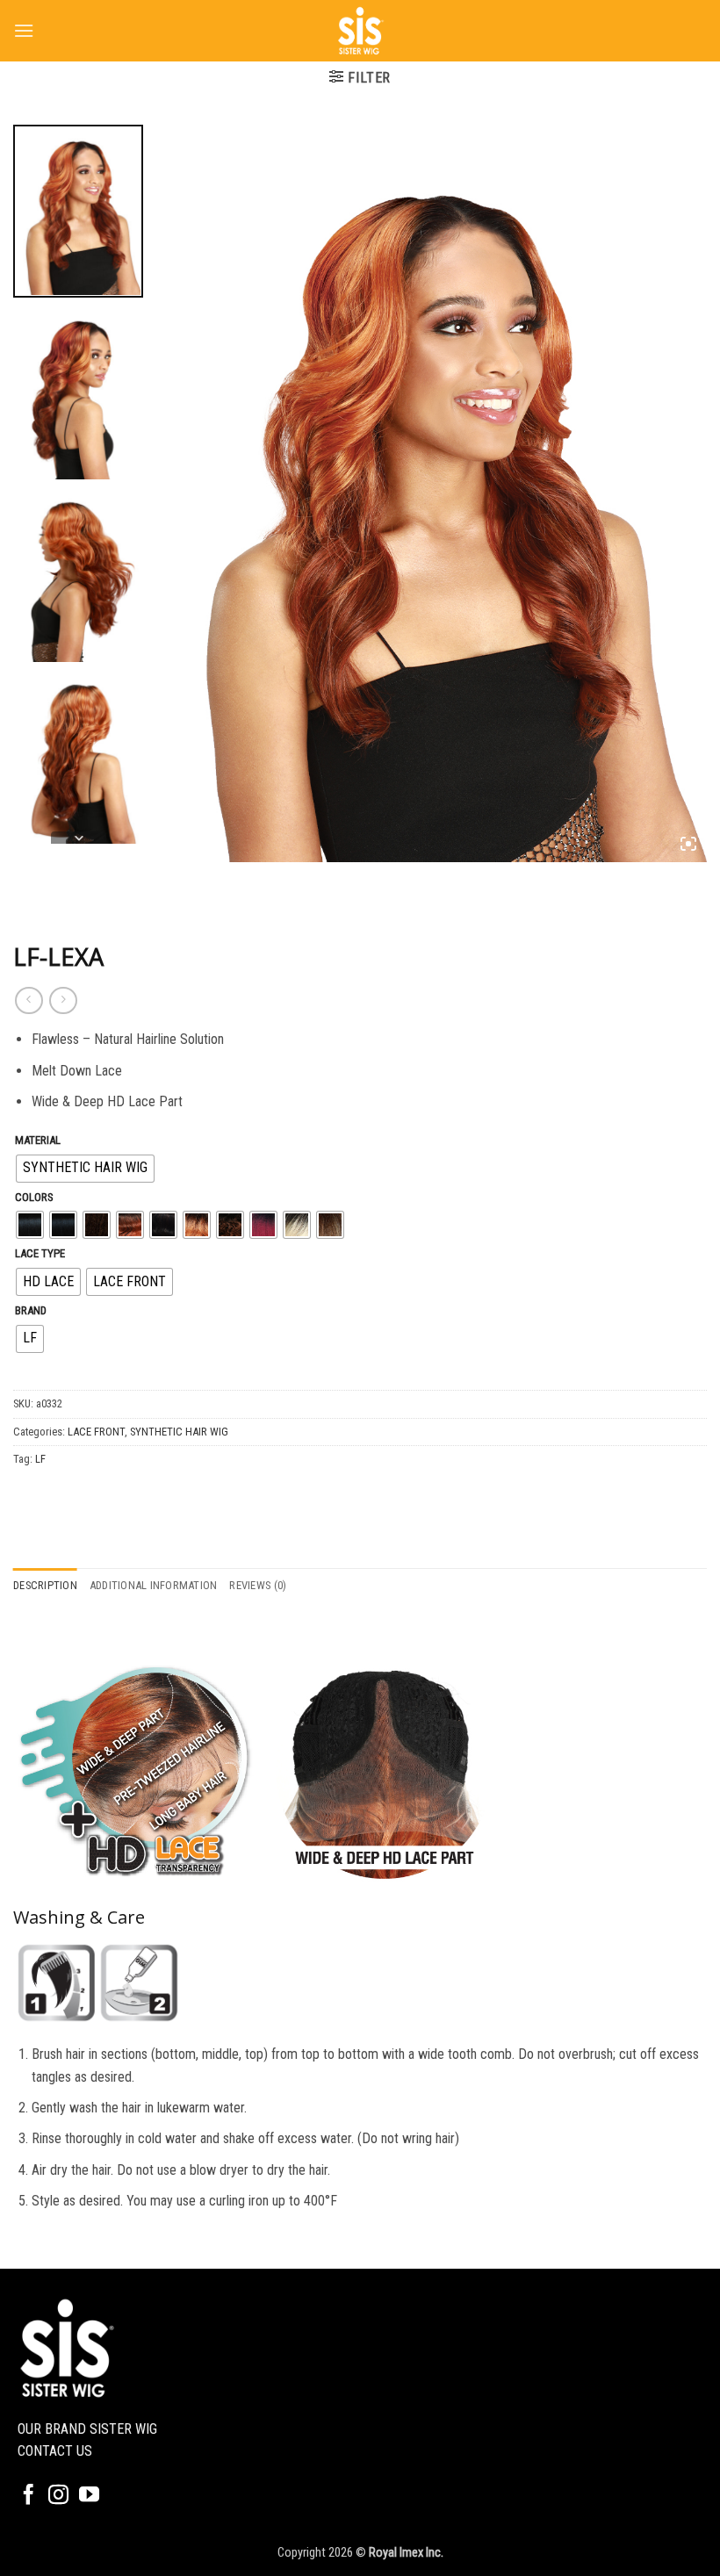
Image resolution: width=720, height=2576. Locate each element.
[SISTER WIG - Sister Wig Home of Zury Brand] (360, 31)
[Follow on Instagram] (58, 2496)
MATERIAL (38, 1140)
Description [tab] (45, 1585)
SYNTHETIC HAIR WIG (179, 1432)
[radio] (85, 1169)
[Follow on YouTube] (89, 2496)
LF (40, 1459)
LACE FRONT (96, 1432)
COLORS (34, 1198)
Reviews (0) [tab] (258, 1585)
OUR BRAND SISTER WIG (87, 2429)
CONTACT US (55, 2451)
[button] (24, 30)
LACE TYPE (40, 1254)
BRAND (31, 1311)
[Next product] (29, 1000)
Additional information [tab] (154, 1585)
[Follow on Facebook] (29, 2496)
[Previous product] (63, 1000)
